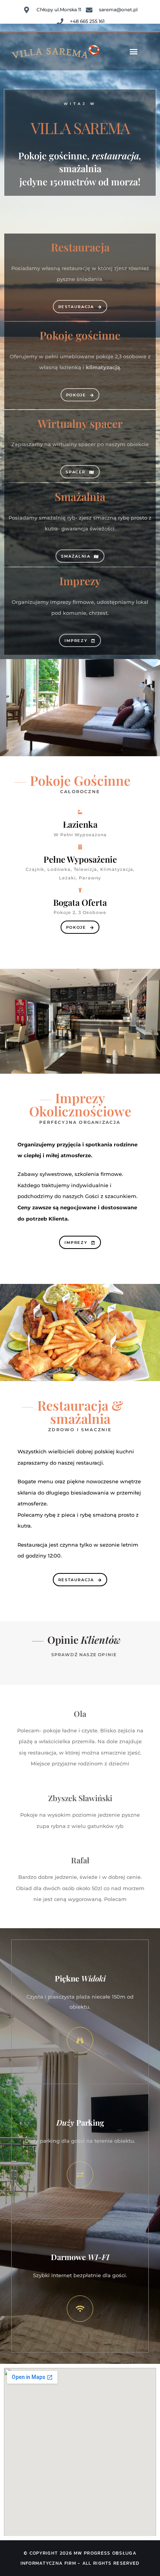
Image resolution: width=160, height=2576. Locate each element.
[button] (134, 51)
